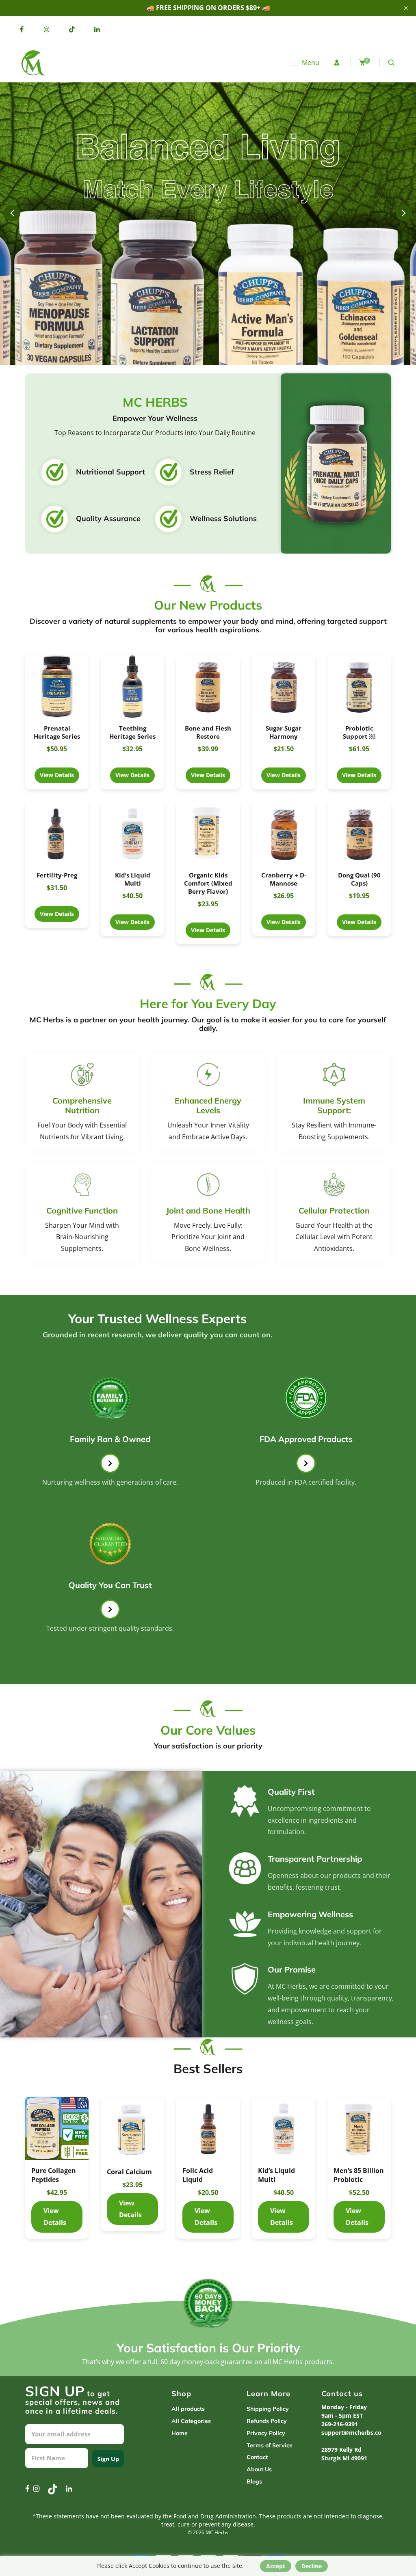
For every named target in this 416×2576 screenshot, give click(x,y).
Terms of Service (270, 2445)
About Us (259, 2469)
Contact (257, 2457)
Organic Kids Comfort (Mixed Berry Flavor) (208, 883)
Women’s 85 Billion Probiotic (353, 2179)
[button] (404, 213)
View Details (57, 695)
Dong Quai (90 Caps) (359, 879)
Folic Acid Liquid (122, 2175)
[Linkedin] (97, 29)
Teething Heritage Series (132, 732)
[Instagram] (47, 29)
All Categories (191, 2421)
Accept (276, 2566)
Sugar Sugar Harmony (284, 732)
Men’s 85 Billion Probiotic (283, 2175)
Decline (312, 2566)
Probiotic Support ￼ (359, 732)
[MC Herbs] (32, 62)
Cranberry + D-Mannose (284, 879)
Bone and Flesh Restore (208, 732)
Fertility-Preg (57, 875)
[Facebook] (22, 29)
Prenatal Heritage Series (57, 732)
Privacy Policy (266, 2433)
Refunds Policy (267, 2421)
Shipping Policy (268, 2409)
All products (188, 2409)
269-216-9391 (340, 2424)
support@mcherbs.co (351, 2433)
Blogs (254, 2481)
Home (180, 2433)
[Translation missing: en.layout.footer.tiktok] (72, 29)
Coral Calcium (54, 2172)
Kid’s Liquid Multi (133, 879)
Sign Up (108, 2459)
